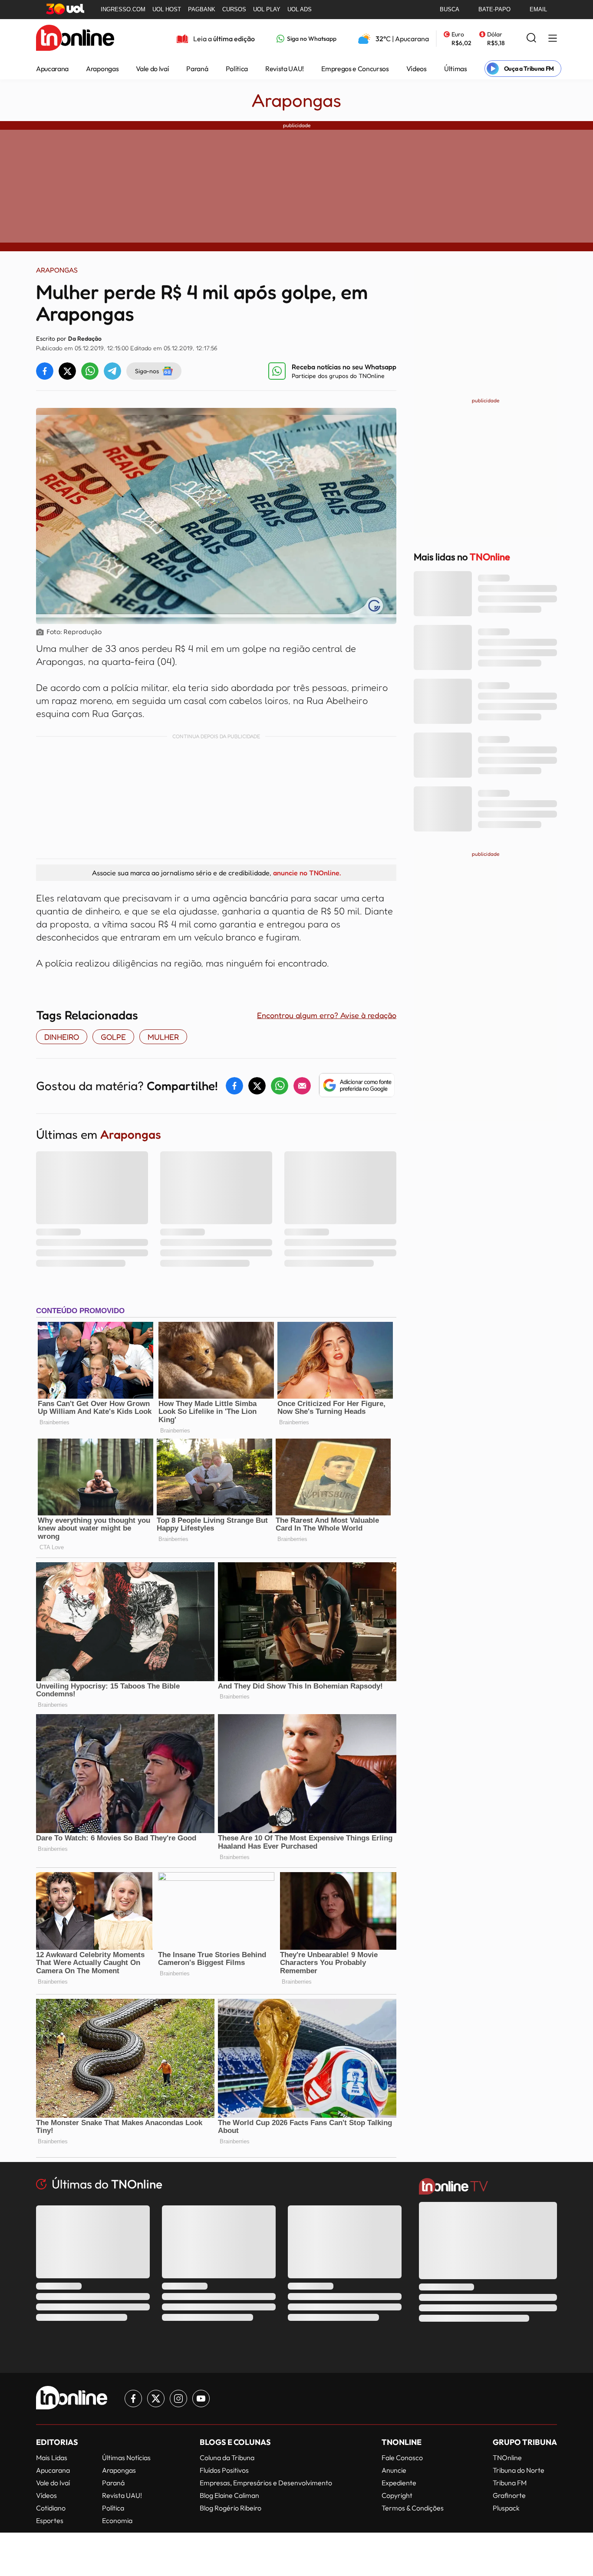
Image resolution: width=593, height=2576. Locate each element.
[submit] (531, 38)
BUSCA (450, 9)
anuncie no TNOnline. (307, 873)
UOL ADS (300, 9)
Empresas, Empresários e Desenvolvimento (266, 2483)
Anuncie (394, 2470)
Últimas (456, 69)
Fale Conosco (402, 2458)
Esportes (50, 2520)
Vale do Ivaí (152, 69)
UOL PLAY (267, 9)
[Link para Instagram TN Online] (178, 2399)
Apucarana (52, 69)
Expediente (399, 2483)
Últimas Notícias (126, 2458)
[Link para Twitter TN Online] (156, 2399)
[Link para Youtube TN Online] (201, 2399)
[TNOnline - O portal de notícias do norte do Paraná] (75, 39)
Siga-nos (147, 371)
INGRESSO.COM (123, 9)
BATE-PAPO (494, 9)
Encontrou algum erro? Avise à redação (327, 1015)
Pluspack (506, 2508)
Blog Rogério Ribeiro (231, 2508)
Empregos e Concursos (355, 69)
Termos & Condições (413, 2508)
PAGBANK (202, 9)
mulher (163, 1037)
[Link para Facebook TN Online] (133, 2399)
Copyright (397, 2495)
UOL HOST (167, 9)
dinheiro (62, 1037)
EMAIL (538, 9)
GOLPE (113, 1037)
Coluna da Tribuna (227, 2458)
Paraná (197, 69)
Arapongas (102, 69)
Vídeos (417, 69)
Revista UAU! (285, 69)
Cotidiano (51, 2508)
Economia (117, 2520)
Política (237, 69)
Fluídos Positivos (224, 2470)
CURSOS (234, 9)
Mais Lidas (52, 2458)
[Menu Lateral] (553, 39)
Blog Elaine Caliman (229, 2495)
